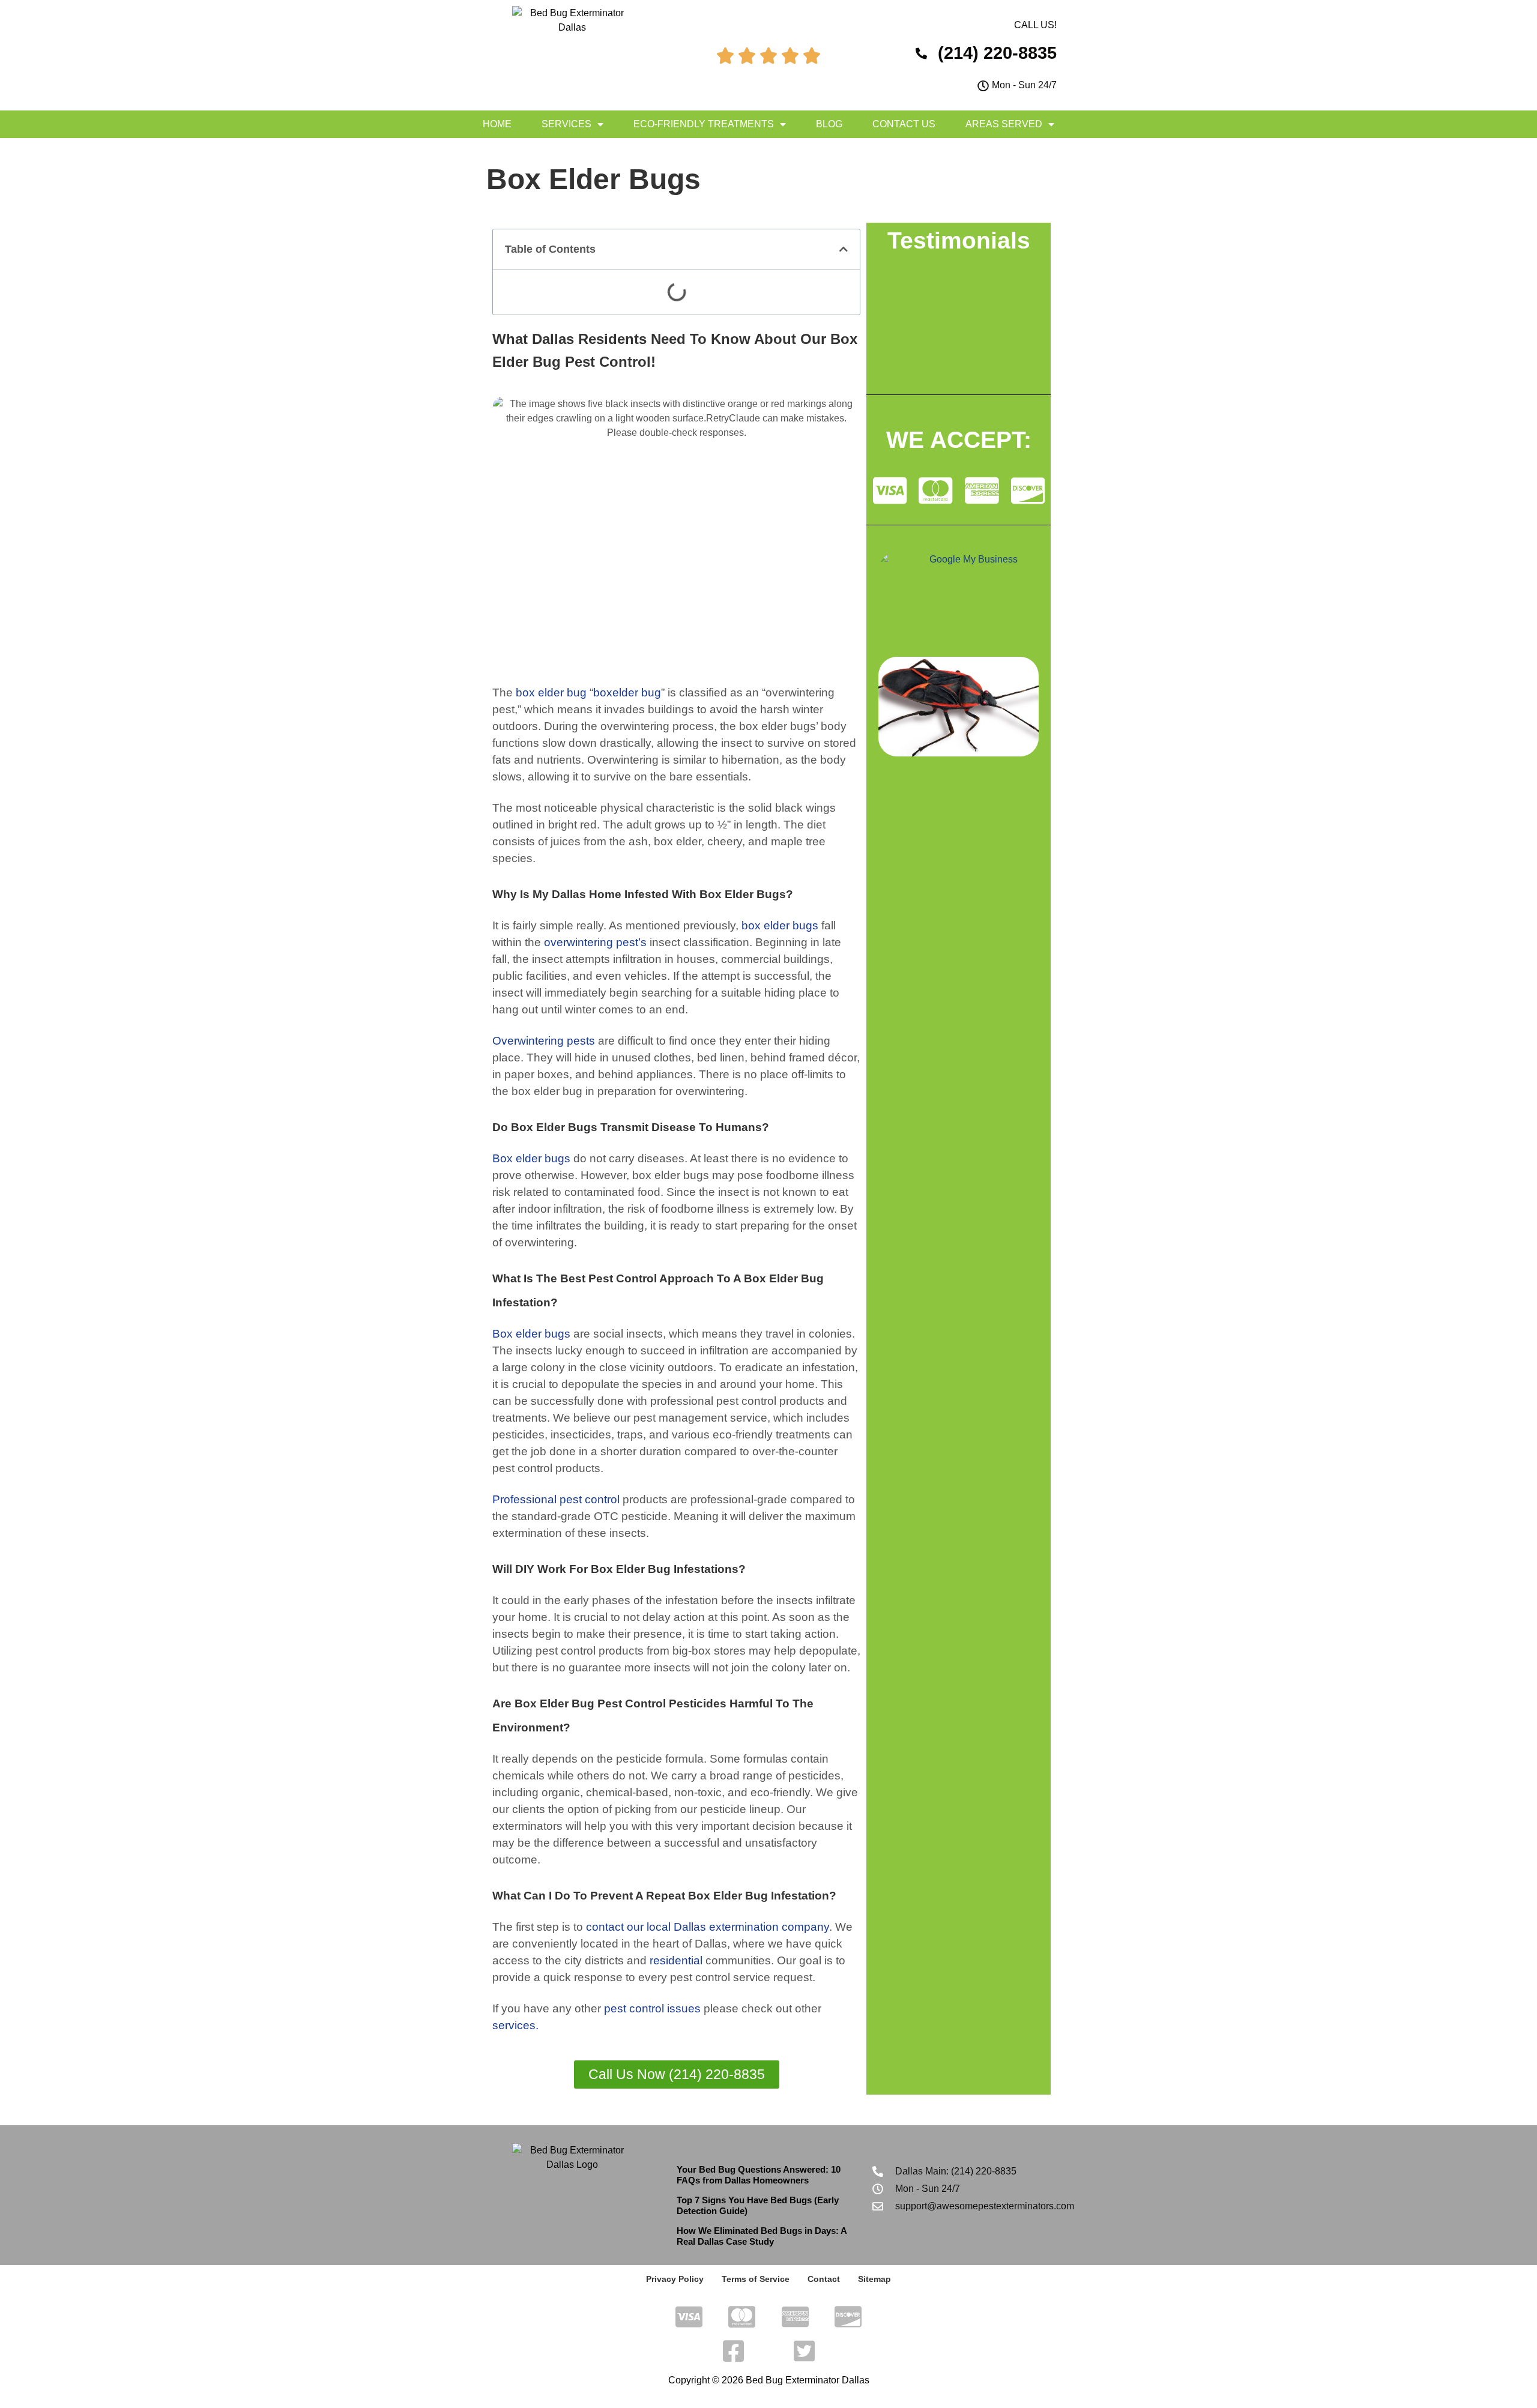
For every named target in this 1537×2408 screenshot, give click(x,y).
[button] (844, 249)
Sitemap (874, 2279)
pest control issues (652, 2008)
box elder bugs (780, 925)
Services (566, 124)
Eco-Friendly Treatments (704, 124)
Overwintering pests (544, 1041)
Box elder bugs (531, 1158)
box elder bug (551, 693)
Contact (824, 2279)
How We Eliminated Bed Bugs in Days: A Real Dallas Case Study (762, 2236)
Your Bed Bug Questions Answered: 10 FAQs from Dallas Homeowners (759, 2175)
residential (676, 1960)
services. (515, 2025)
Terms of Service (756, 2279)
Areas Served (1004, 124)
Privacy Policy (675, 2279)
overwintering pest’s (595, 942)
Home (497, 124)
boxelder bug (627, 693)
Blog (829, 124)
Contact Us (904, 124)
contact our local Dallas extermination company (708, 1927)
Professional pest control (556, 1499)
